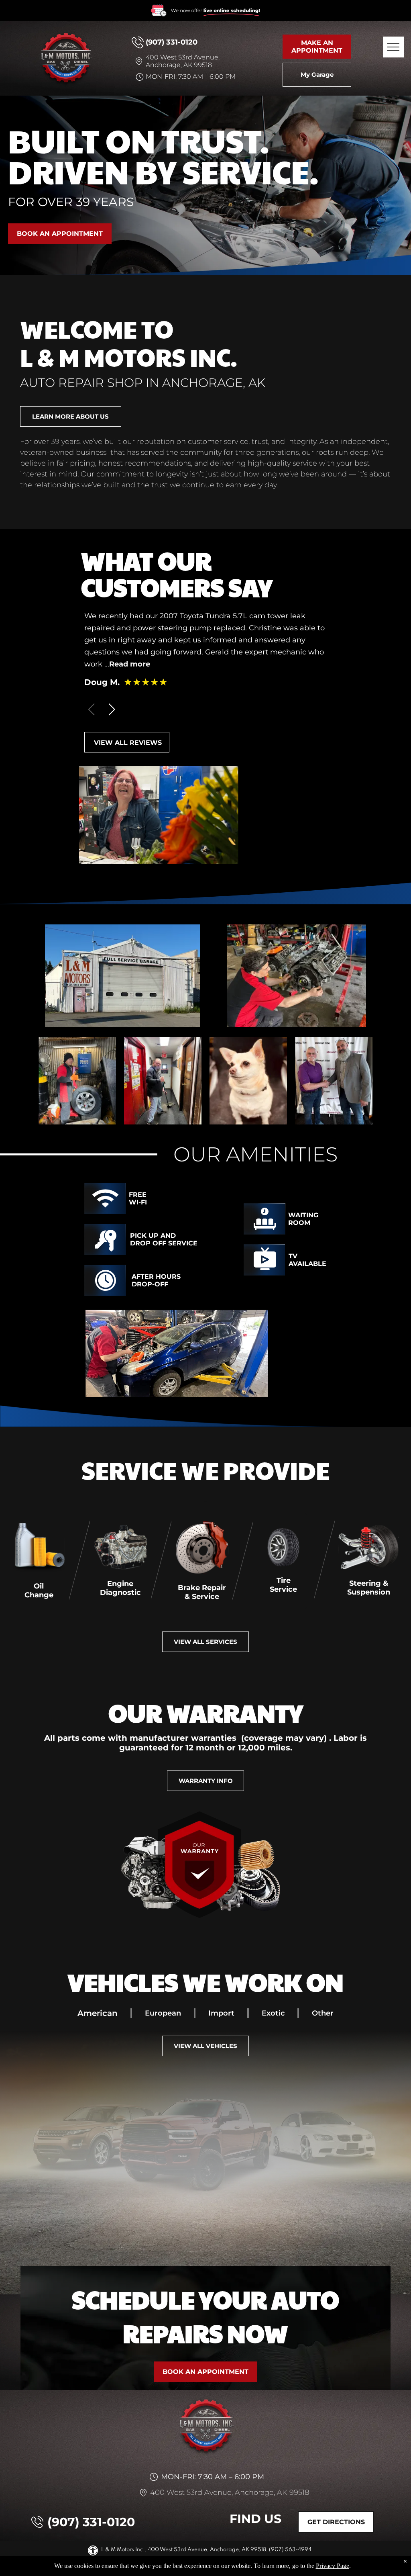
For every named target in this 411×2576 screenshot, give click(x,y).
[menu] (393, 47)
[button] (112, 709)
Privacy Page (333, 2566)
